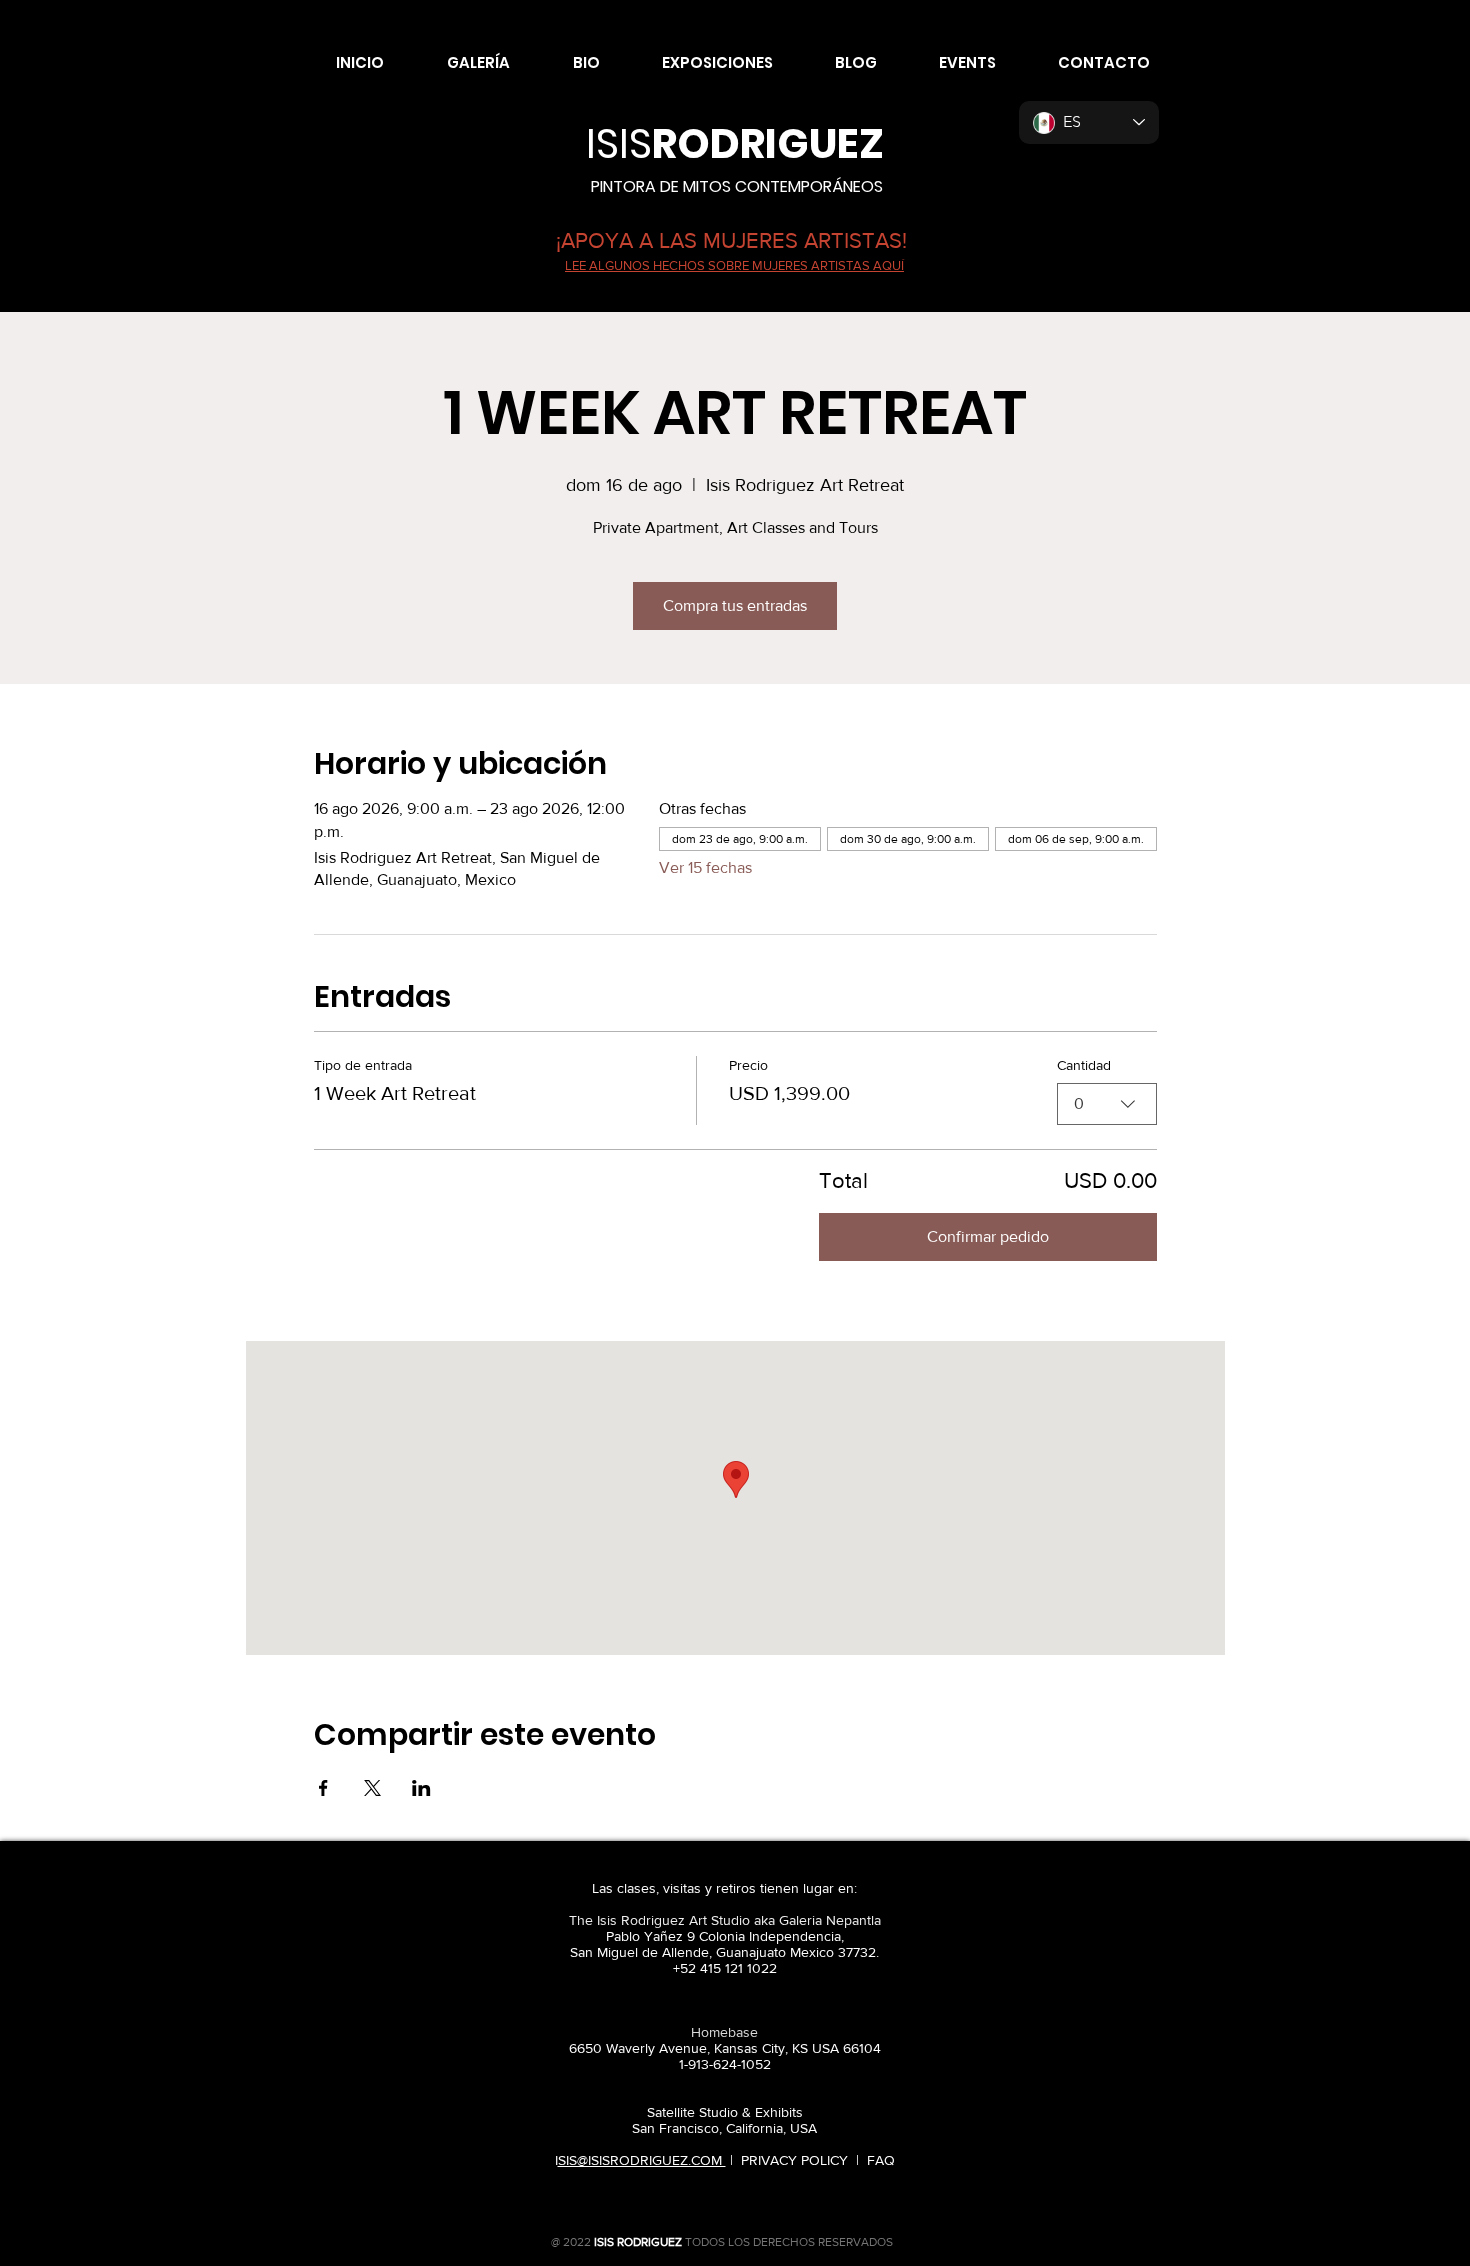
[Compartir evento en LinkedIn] (421, 1788)
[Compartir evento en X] (372, 1788)
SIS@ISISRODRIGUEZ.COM (642, 2160)
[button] (462, 63)
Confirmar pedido (988, 1236)
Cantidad (1084, 1065)
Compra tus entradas (735, 605)
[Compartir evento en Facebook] (323, 1788)
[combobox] (1107, 1104)
